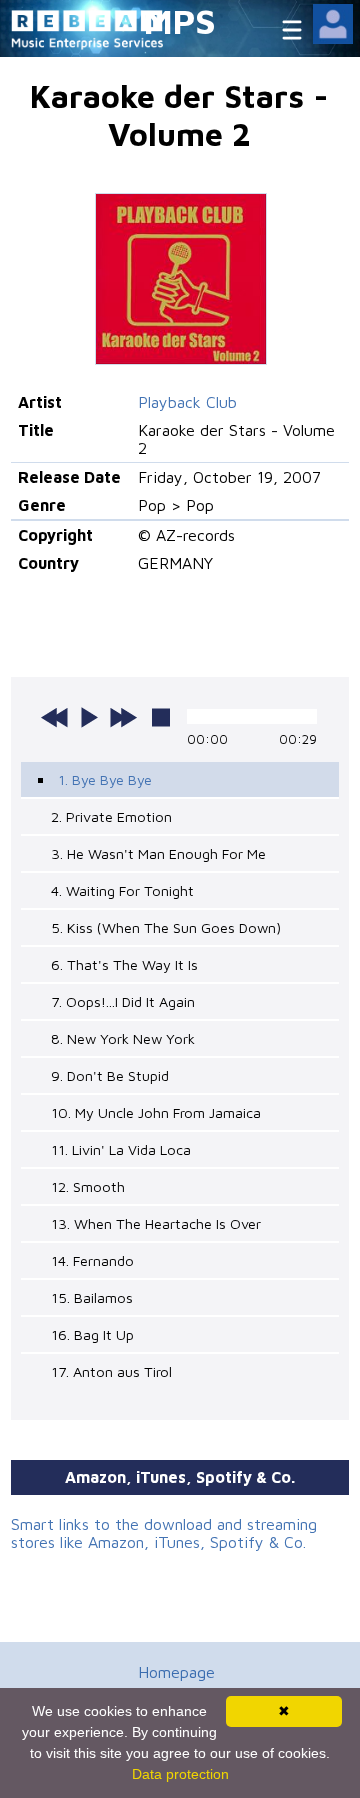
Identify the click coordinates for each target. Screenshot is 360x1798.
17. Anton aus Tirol (111, 1371)
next (123, 717)
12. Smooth (88, 1186)
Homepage (176, 1672)
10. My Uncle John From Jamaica (156, 1112)
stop (161, 717)
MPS (180, 20)
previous (55, 717)
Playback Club (187, 402)
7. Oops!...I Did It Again (123, 1001)
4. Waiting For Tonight (122, 890)
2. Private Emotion (111, 816)
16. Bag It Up (92, 1334)
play (89, 717)
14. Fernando (92, 1260)
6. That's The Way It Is (124, 964)
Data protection (180, 1774)
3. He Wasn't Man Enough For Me (158, 853)
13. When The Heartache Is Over (156, 1223)
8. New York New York (123, 1038)
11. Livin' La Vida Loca (121, 1149)
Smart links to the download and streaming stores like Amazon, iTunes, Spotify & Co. (164, 1533)
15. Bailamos (92, 1297)
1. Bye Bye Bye (105, 779)
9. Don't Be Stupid (110, 1075)
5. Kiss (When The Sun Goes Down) (166, 927)
